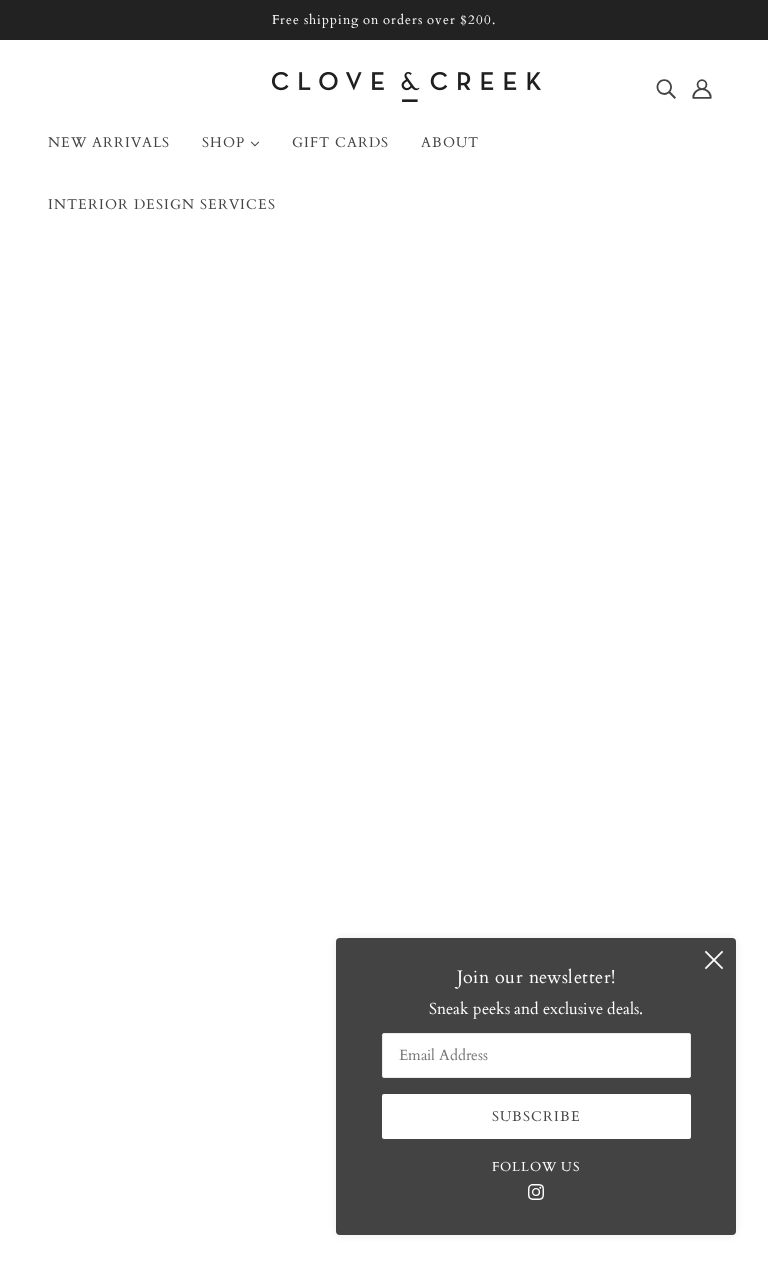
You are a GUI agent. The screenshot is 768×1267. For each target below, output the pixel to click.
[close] (714, 960)
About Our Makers (128, 791)
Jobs (78, 887)
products (549, 503)
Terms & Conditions (134, 911)
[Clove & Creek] (406, 97)
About (85, 743)
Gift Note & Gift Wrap (143, 863)
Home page (332, 503)
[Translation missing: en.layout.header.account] (702, 88)
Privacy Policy (112, 935)
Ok (676, 837)
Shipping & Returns (131, 839)
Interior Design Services (144, 815)
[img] (666, 88)
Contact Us (102, 767)
